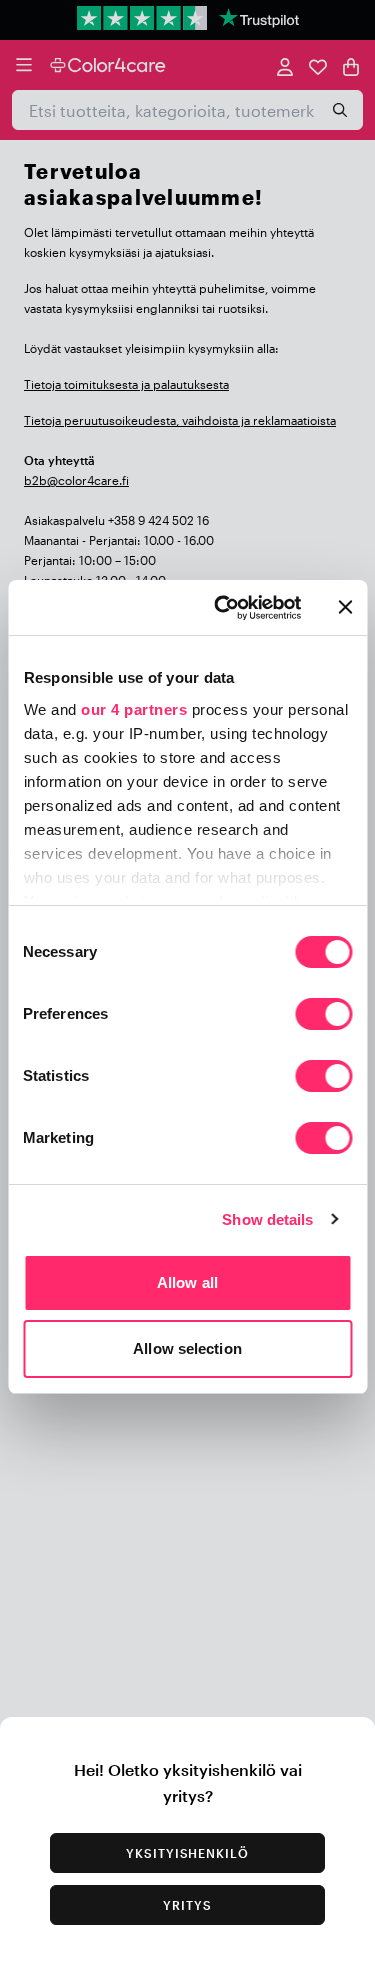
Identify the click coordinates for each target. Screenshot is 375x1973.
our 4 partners (134, 709)
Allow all (187, 1282)
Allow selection (187, 1348)
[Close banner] (345, 607)
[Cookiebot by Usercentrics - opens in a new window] (223, 608)
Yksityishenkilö (187, 1853)
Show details (267, 1219)
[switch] (323, 1016)
